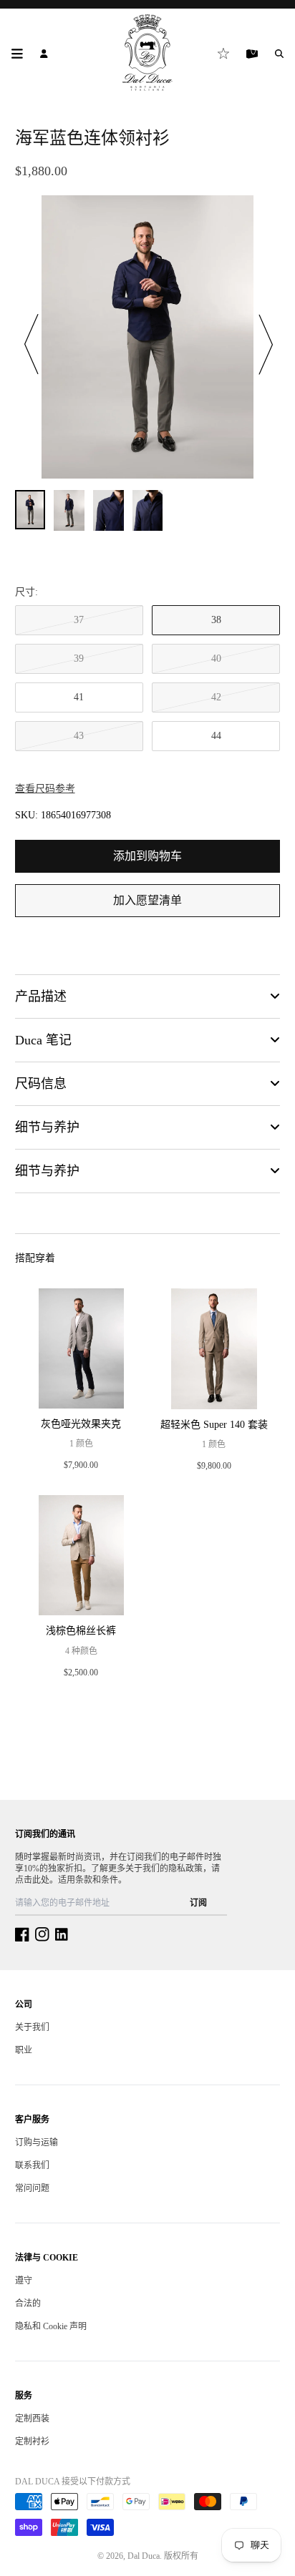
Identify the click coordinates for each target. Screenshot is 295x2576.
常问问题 (32, 2188)
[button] (32, 344)
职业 (24, 2050)
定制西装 (32, 2419)
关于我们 (32, 2027)
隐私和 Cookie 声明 (51, 2326)
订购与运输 (37, 2142)
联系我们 (32, 2165)
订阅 (198, 1903)
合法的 (28, 2303)
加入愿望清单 (147, 900)
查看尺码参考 (45, 789)
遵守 (24, 2281)
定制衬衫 (32, 2442)
